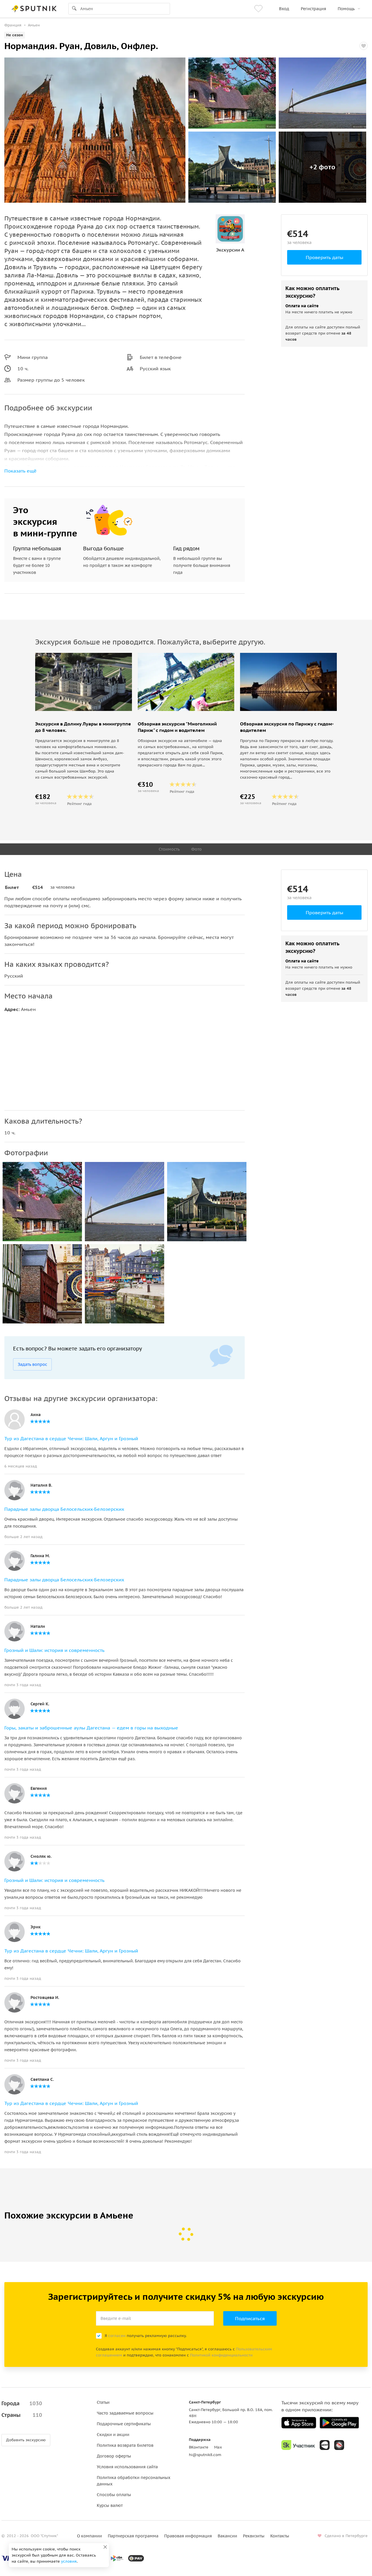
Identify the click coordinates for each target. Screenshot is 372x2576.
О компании (90, 2536)
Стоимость (169, 849)
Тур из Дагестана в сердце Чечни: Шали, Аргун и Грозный (71, 1438)
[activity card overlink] (84, 763)
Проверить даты (324, 257)
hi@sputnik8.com (205, 2455)
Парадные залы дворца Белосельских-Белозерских (64, 1509)
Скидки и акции (113, 2435)
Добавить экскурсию (26, 2440)
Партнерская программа (133, 2536)
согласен (117, 2336)
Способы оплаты (114, 2495)
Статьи (103, 2402)
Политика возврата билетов (125, 2445)
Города (22, 2403)
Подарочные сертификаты (124, 2424)
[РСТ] (339, 2445)
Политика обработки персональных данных (134, 2481)
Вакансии (227, 2536)
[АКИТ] (325, 2445)
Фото (196, 849)
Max (218, 2447)
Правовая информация (188, 2536)
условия (69, 2561)
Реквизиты (254, 2536)
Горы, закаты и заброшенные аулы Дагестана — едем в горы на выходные (91, 1728)
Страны (22, 2415)
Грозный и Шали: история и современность (54, 1650)
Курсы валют (110, 2505)
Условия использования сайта (127, 2467)
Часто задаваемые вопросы (125, 2413)
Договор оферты (114, 2456)
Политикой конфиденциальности (221, 2355)
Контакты (280, 2536)
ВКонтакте (199, 2447)
